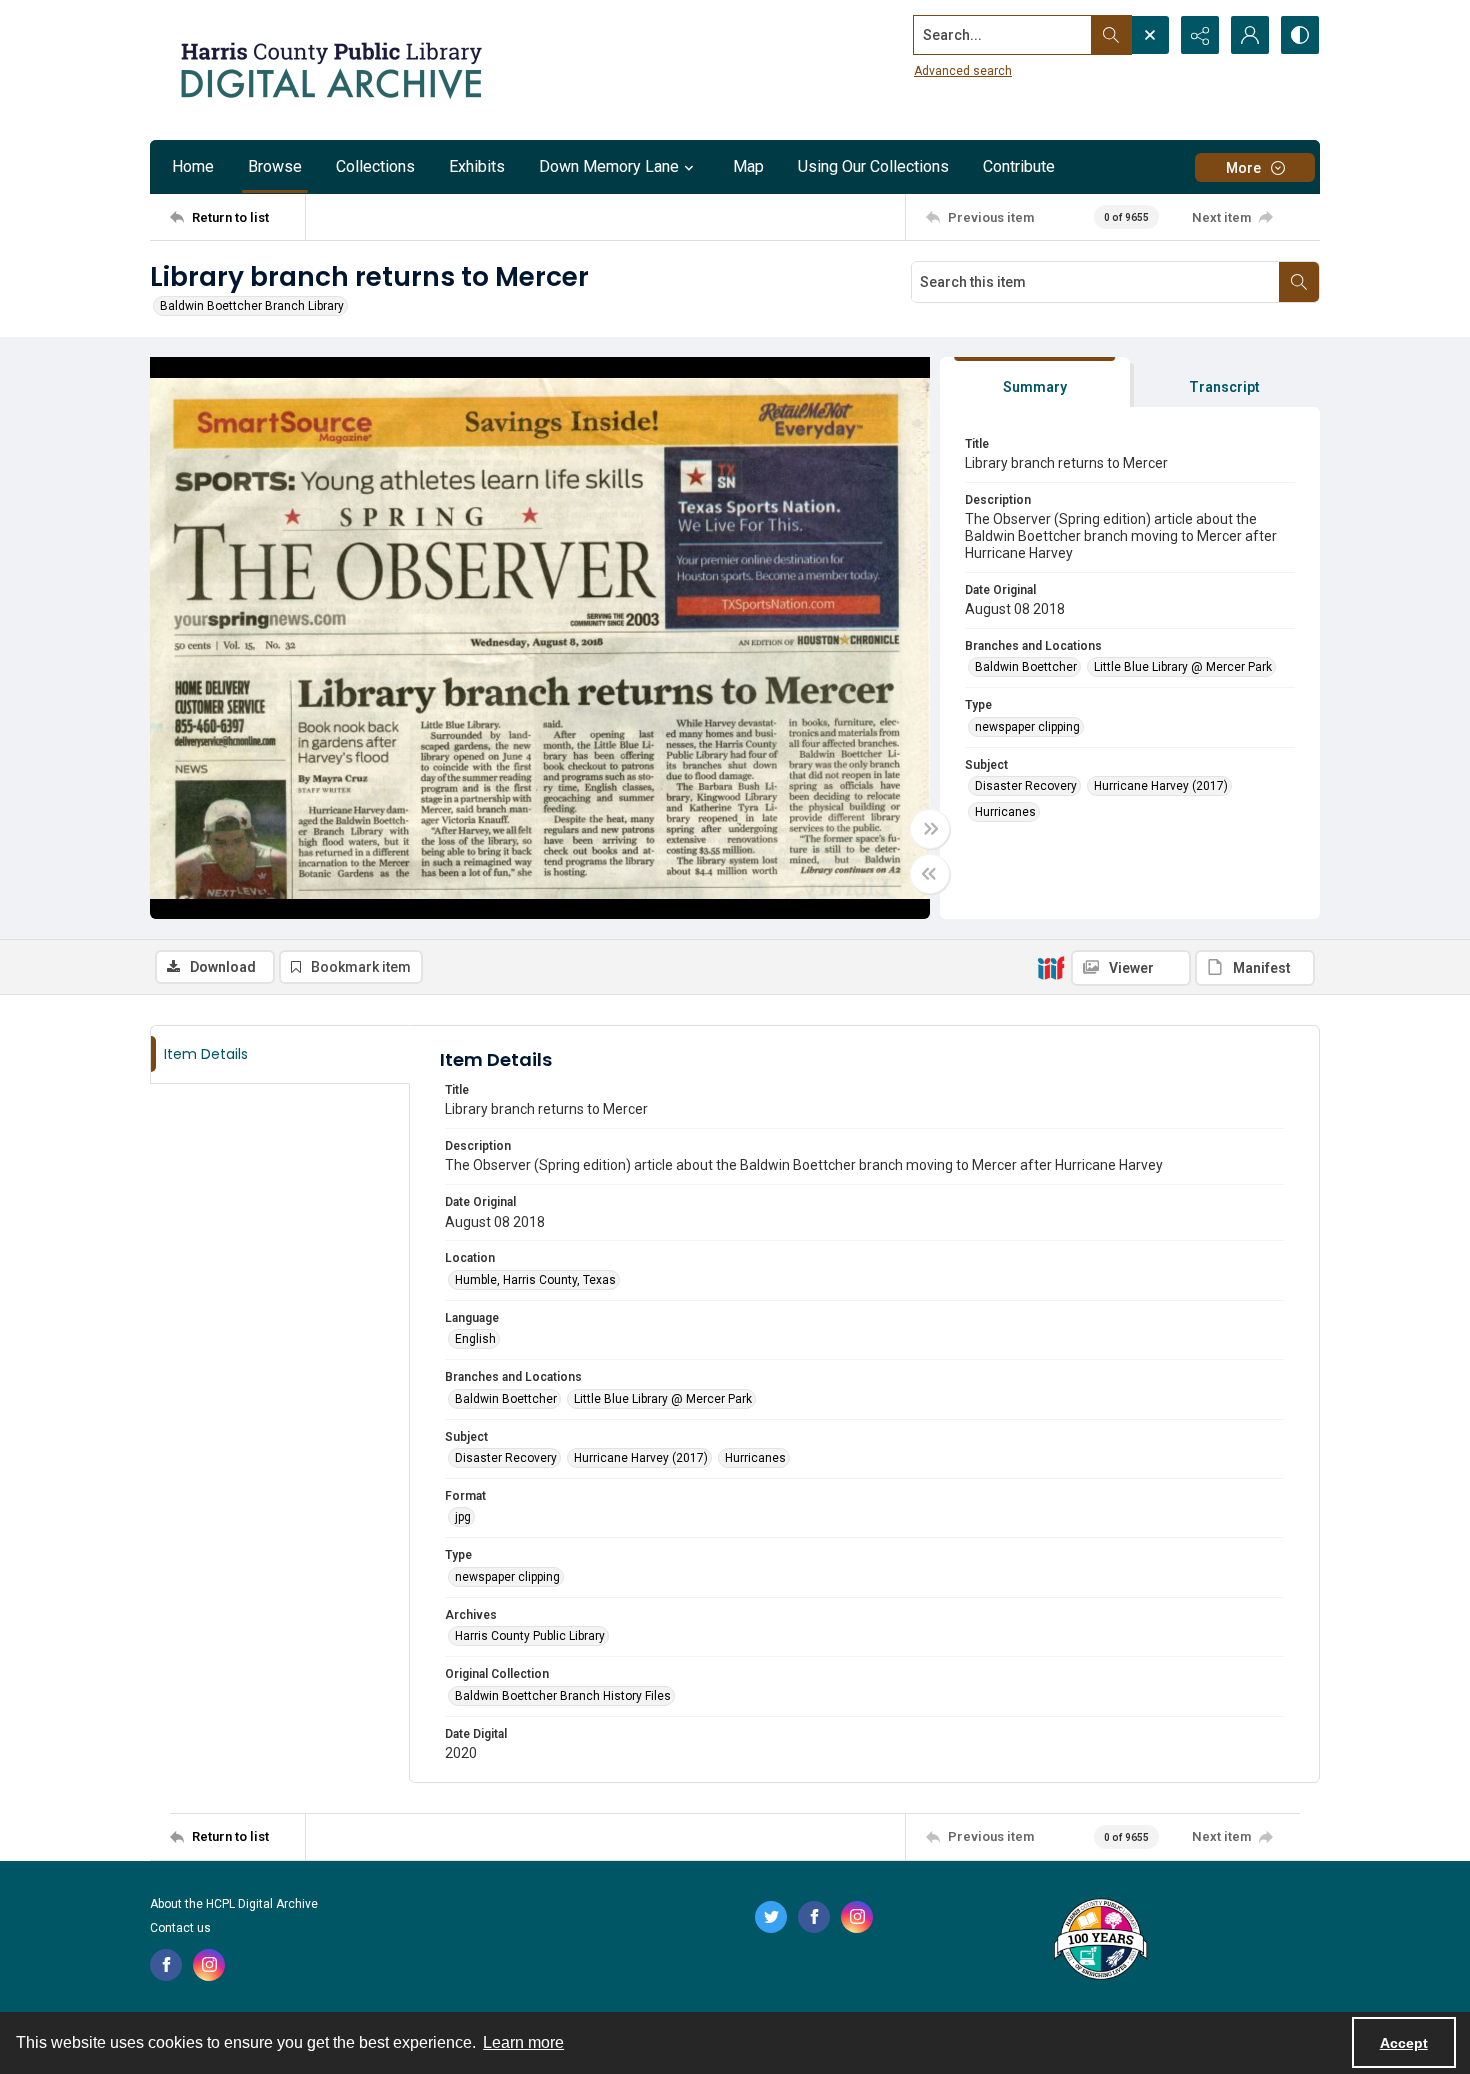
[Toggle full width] (930, 829)
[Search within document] (1299, 282)
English (475, 1339)
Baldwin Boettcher (1026, 667)
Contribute (1019, 166)
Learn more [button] (523, 2042)
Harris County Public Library (530, 1636)
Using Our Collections (873, 166)
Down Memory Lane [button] (609, 166)
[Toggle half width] (930, 874)
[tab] (1035, 382)
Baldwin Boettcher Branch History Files (563, 1696)
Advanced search (963, 71)
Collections (375, 166)
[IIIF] (1051, 967)
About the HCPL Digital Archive (234, 1904)
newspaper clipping (1027, 727)
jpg (463, 1517)
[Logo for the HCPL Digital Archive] (330, 70)
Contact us (180, 1928)
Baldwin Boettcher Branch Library (252, 306)
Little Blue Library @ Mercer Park (1183, 667)
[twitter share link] (771, 1917)
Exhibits (477, 166)
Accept (1404, 2043)
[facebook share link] (166, 1965)
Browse (275, 166)
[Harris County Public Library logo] (1099, 1941)
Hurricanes (1005, 812)
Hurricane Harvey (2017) (1161, 786)
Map (748, 166)
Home (193, 166)
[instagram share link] (209, 1965)
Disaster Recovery (1026, 786)
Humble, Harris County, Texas (535, 1280)
